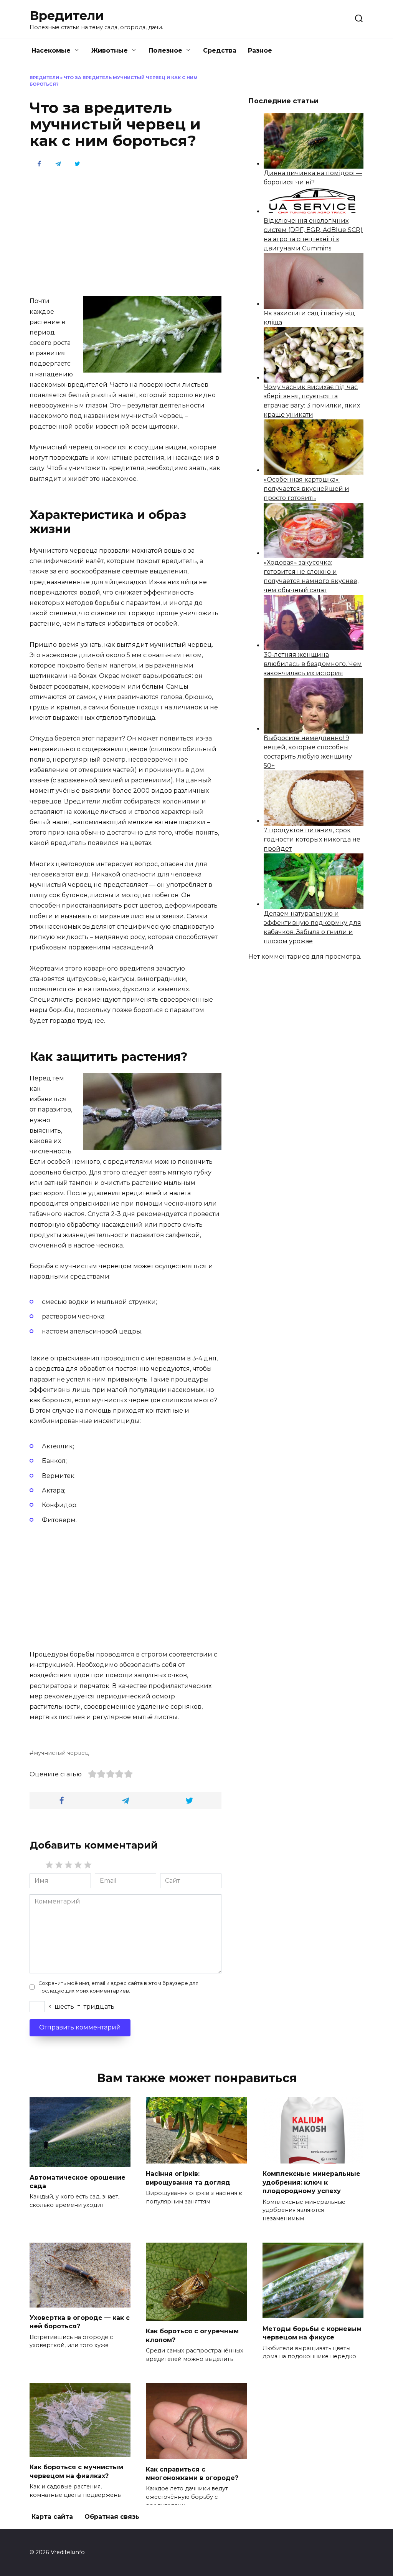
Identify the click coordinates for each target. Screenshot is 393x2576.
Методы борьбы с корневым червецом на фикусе (312, 2333)
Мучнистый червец (61, 447)
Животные (110, 51)
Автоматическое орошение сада (78, 2181)
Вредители (67, 16)
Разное (260, 51)
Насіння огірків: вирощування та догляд (188, 2178)
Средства (220, 51)
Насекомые (51, 51)
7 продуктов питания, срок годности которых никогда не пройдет (312, 839)
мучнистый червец (61, 1753)
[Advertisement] (125, 232)
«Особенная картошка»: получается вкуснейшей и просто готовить (306, 489)
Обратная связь (112, 2517)
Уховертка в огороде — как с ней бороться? (80, 2322)
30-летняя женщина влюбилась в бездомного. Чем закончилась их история (313, 664)
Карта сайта (52, 2517)
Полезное (165, 51)
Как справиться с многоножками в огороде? (192, 2473)
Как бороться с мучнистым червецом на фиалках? (76, 2471)
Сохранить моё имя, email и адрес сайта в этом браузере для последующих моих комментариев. (118, 1987)
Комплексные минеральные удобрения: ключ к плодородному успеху (311, 2182)
